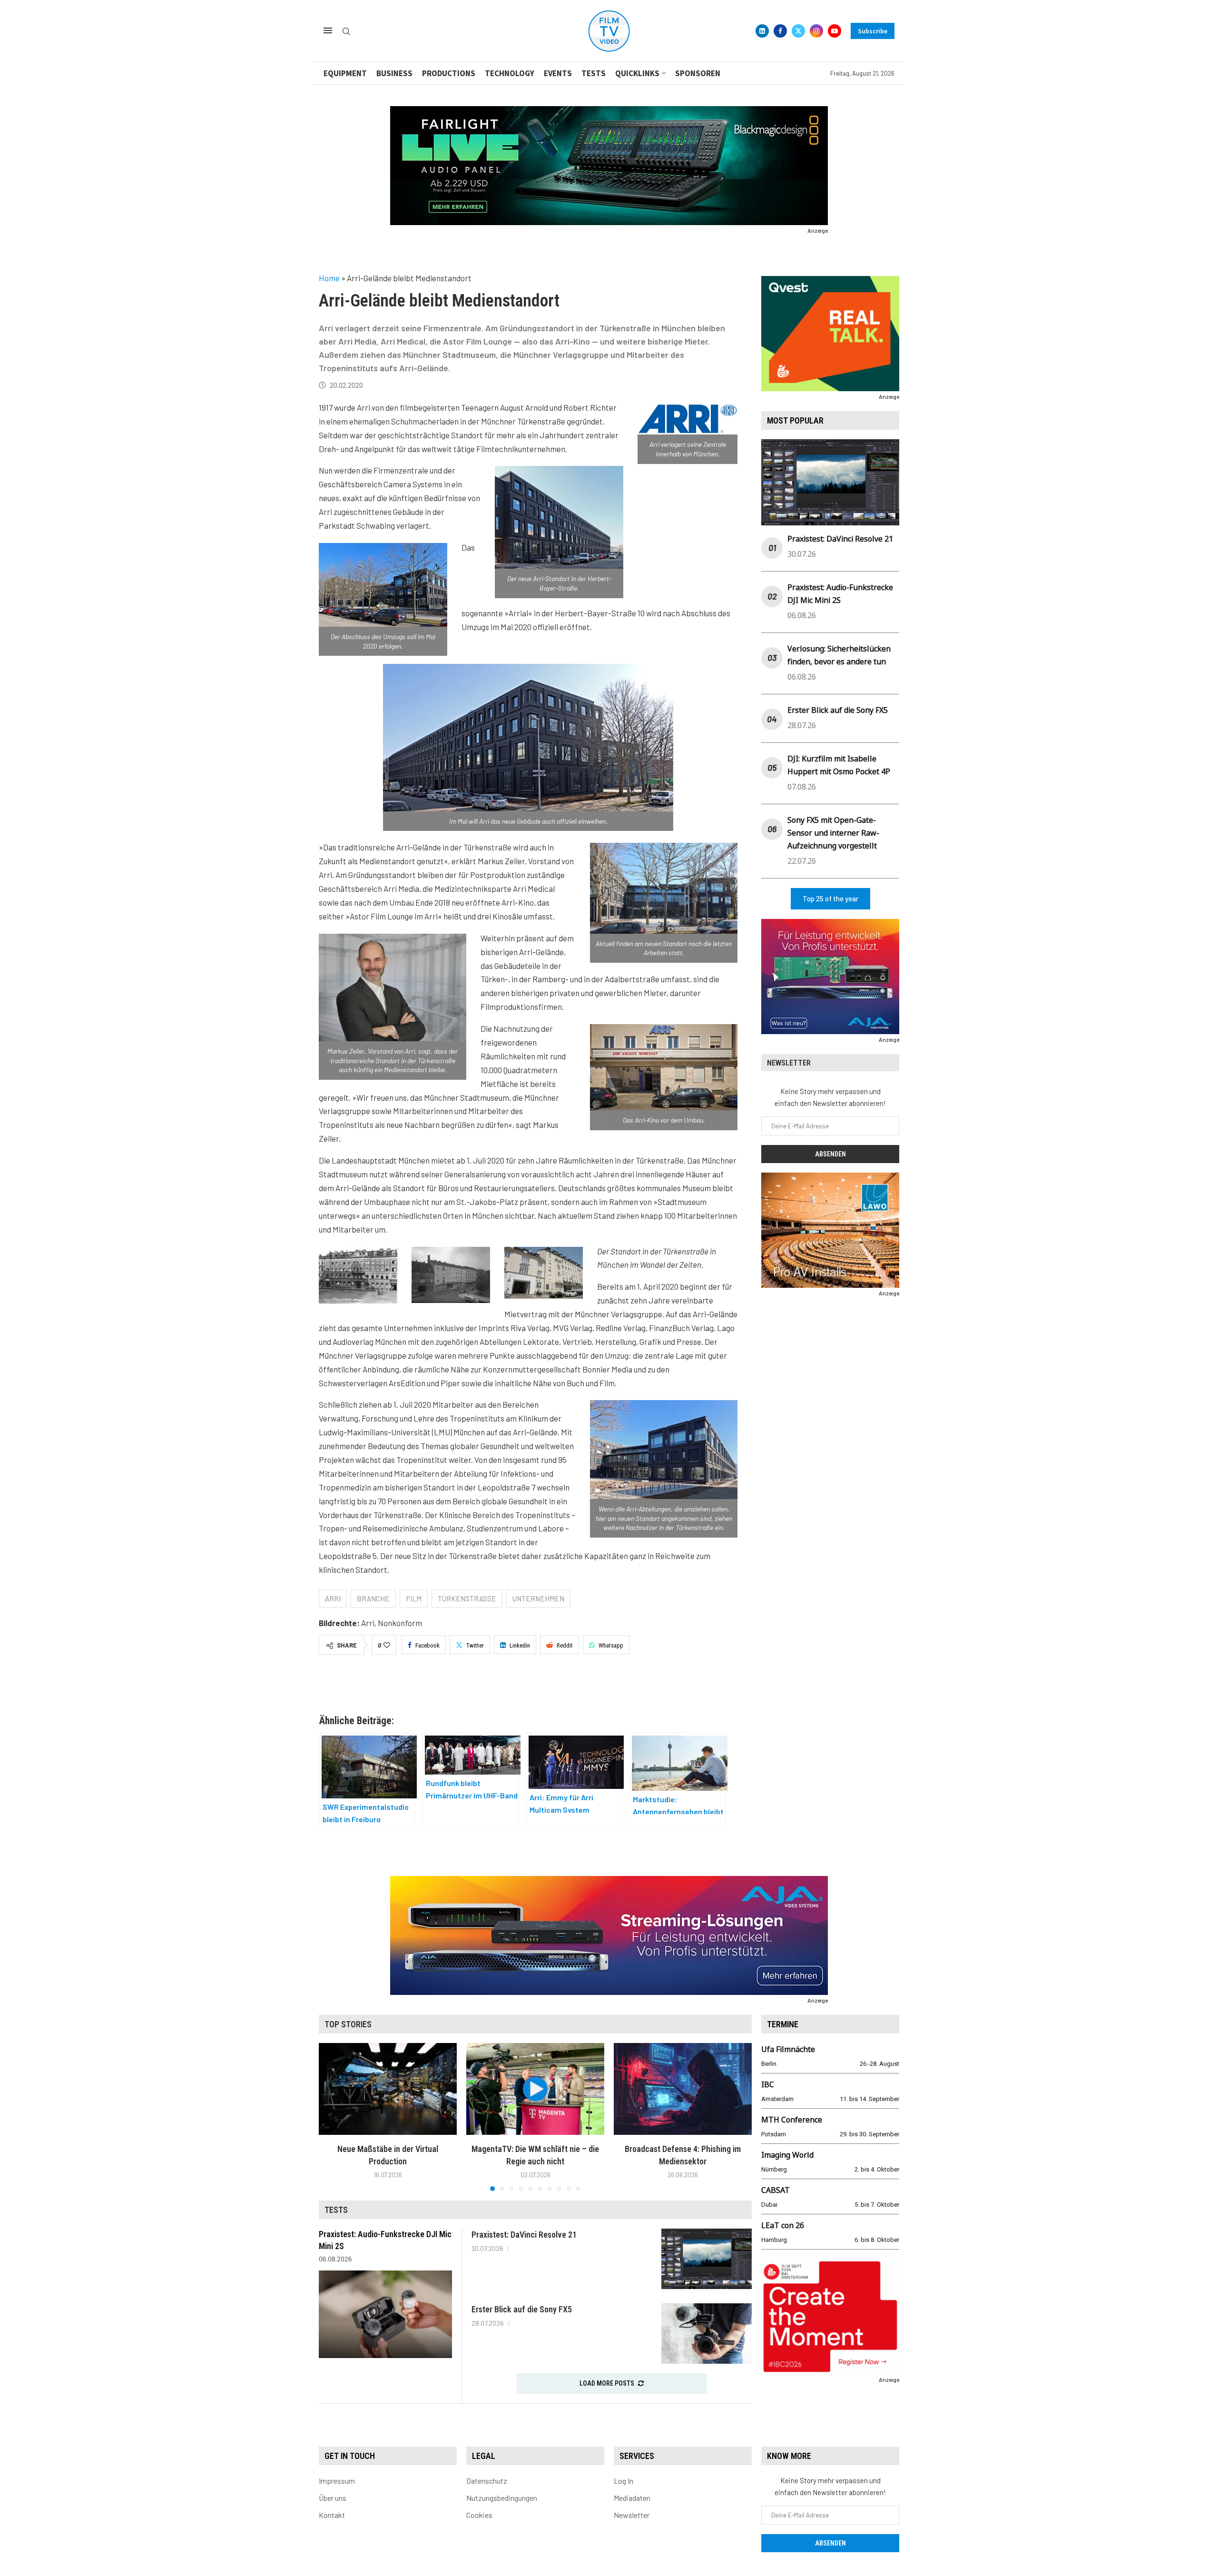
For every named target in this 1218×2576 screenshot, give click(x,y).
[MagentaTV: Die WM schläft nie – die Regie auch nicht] (535, 2089)
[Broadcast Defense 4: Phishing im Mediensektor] (683, 2089)
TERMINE (783, 2024)
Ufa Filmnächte (788, 2049)
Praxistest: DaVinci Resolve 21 (840, 539)
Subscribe (873, 31)
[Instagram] (816, 31)
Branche (373, 1599)
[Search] (346, 32)
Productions (449, 73)
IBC (768, 2084)
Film (414, 1599)
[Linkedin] (762, 31)
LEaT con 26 (783, 2225)
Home (329, 278)
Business (394, 73)
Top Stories (348, 2024)
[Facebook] (780, 31)
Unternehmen (538, 1599)
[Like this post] (387, 1645)
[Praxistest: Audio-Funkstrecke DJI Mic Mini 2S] (385, 2314)
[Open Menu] (328, 30)
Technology (510, 73)
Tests (594, 73)
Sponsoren (698, 73)
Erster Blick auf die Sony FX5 (838, 710)
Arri (333, 1599)
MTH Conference (792, 2120)
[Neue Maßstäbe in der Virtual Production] (388, 2089)
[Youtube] (835, 31)
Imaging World (787, 2155)
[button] (332, 2116)
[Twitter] (798, 31)
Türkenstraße (467, 1599)
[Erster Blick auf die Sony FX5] (707, 2334)
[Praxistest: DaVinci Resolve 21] (707, 2259)
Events (558, 73)
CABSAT (776, 2190)
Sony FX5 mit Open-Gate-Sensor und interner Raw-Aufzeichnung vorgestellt (833, 833)
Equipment (345, 73)
